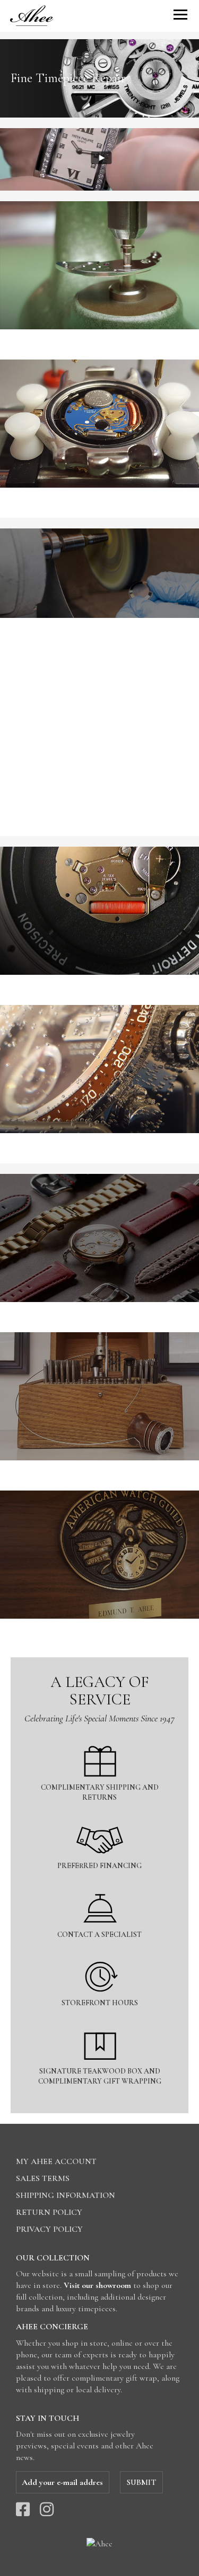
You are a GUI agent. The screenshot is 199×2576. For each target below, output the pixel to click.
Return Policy (49, 2212)
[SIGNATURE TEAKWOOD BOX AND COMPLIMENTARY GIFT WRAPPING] (99, 2023)
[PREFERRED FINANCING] (99, 1818)
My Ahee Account (56, 2161)
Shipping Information (66, 2195)
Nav (180, 15)
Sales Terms (43, 2178)
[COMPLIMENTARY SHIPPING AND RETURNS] (99, 1740)
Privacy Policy (49, 2229)
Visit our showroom (97, 2285)
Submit (141, 2482)
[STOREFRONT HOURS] (99, 1955)
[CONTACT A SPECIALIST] (99, 1887)
